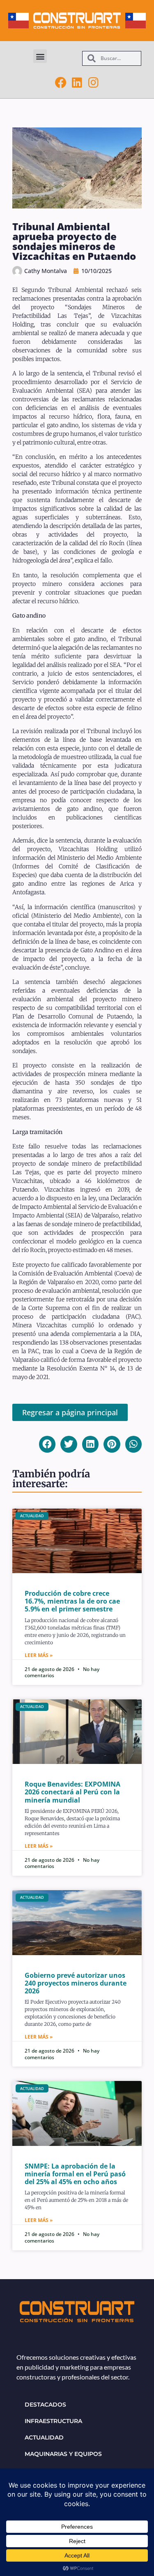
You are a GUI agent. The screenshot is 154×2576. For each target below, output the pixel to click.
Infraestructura (53, 2421)
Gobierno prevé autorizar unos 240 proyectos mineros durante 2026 (76, 1983)
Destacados (45, 2405)
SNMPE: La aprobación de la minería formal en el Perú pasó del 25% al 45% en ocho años (75, 2174)
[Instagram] (94, 83)
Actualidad (44, 2437)
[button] (40, 56)
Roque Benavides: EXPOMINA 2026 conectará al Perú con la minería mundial (72, 1792)
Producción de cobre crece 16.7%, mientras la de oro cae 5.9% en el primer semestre (72, 1601)
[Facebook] (61, 83)
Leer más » (39, 1655)
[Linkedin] (77, 83)
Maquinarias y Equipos (63, 2454)
